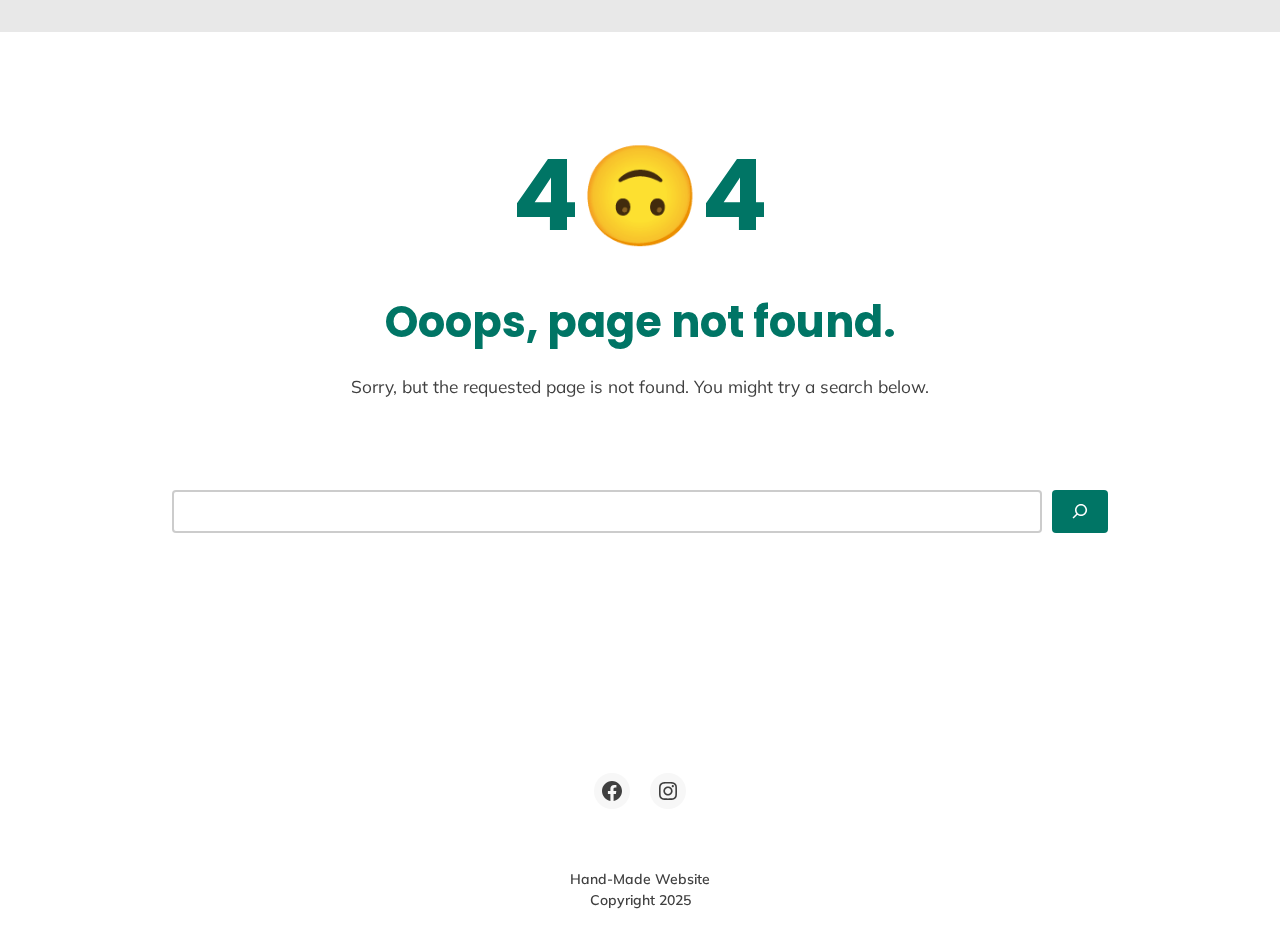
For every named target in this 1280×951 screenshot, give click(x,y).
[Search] (1080, 511)
